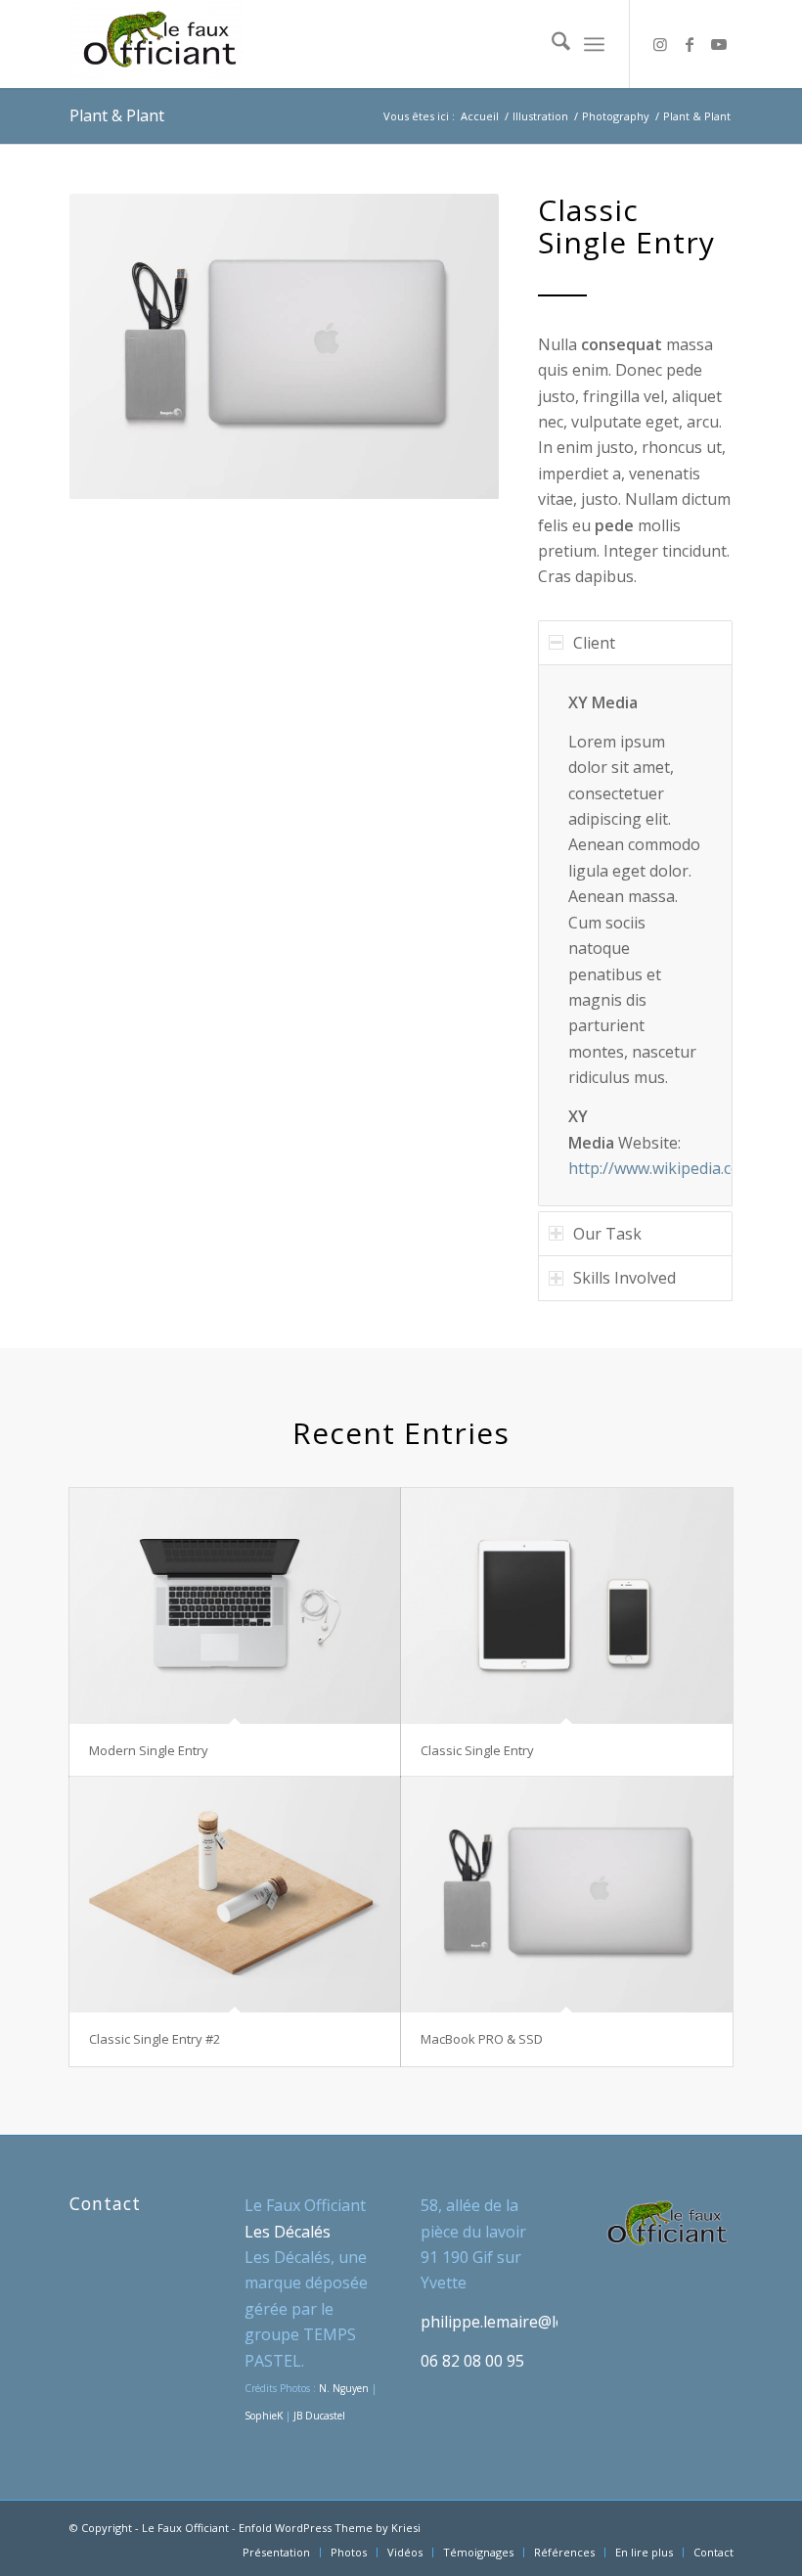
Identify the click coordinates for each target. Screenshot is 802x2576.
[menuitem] (551, 44)
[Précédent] (113, 346)
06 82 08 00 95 (472, 2361)
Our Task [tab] (607, 1234)
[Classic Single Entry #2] (235, 1895)
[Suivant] (455, 346)
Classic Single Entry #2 (155, 2039)
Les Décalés (288, 2232)
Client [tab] (594, 643)
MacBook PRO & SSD (482, 2039)
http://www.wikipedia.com (661, 1168)
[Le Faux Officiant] (157, 44)
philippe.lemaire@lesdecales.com (540, 2322)
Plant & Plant (117, 115)
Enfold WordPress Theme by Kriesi (330, 2528)
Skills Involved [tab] (624, 1278)
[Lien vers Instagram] (660, 44)
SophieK (264, 2416)
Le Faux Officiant (185, 2528)
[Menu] (594, 44)
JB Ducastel (319, 2416)
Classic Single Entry (477, 1750)
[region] (635, 935)
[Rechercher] (551, 44)
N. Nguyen (344, 2388)
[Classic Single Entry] (567, 1606)
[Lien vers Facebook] (690, 44)
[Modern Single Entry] (235, 1606)
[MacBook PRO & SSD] (567, 1895)
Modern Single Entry (149, 1750)
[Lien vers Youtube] (719, 44)
